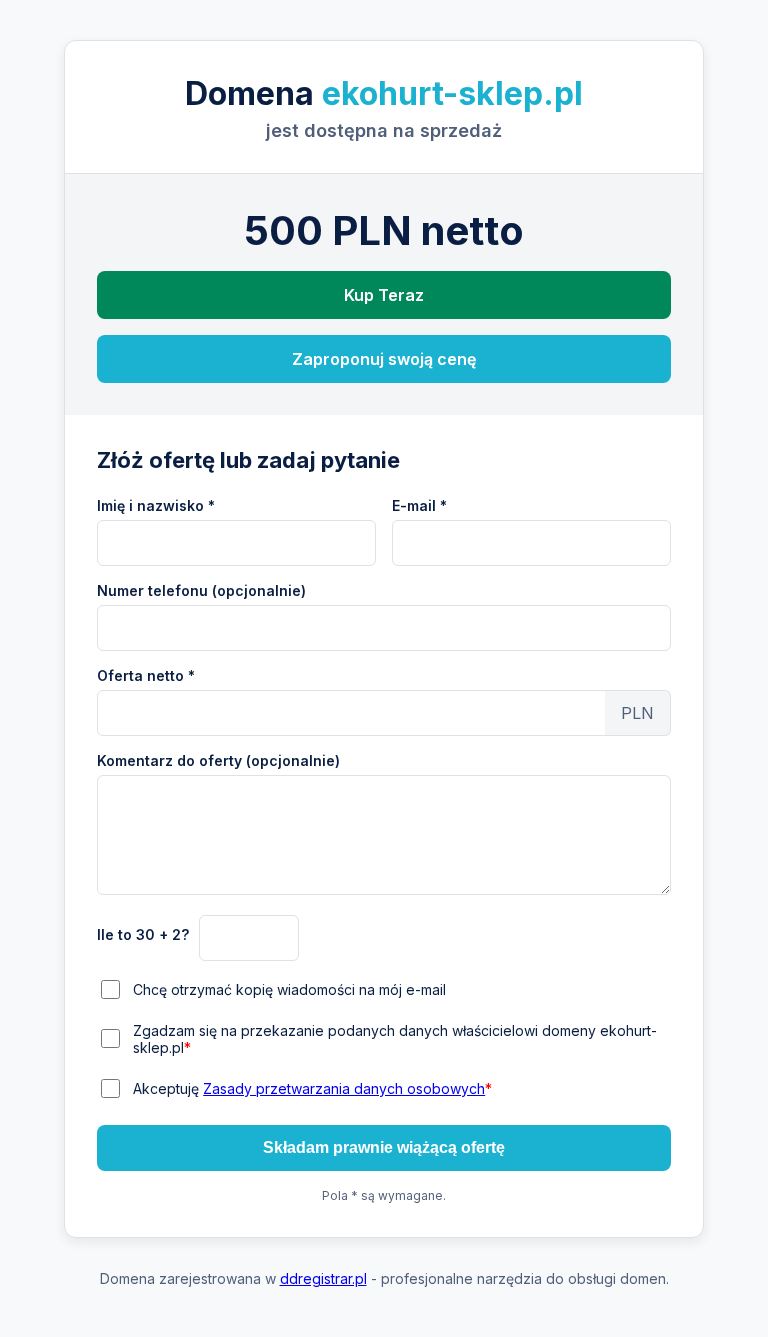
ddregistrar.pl (323, 1278)
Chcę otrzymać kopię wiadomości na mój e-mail (289, 989)
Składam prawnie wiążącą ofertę (384, 1147)
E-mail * (419, 505)
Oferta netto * (146, 675)
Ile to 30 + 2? (143, 934)
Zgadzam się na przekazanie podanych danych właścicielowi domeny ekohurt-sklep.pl (395, 1039)
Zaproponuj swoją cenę (384, 359)
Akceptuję (312, 1088)
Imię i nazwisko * (156, 505)
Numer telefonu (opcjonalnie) (201, 590)
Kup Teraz (384, 295)
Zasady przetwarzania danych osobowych (344, 1088)
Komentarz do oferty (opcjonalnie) (218, 760)
